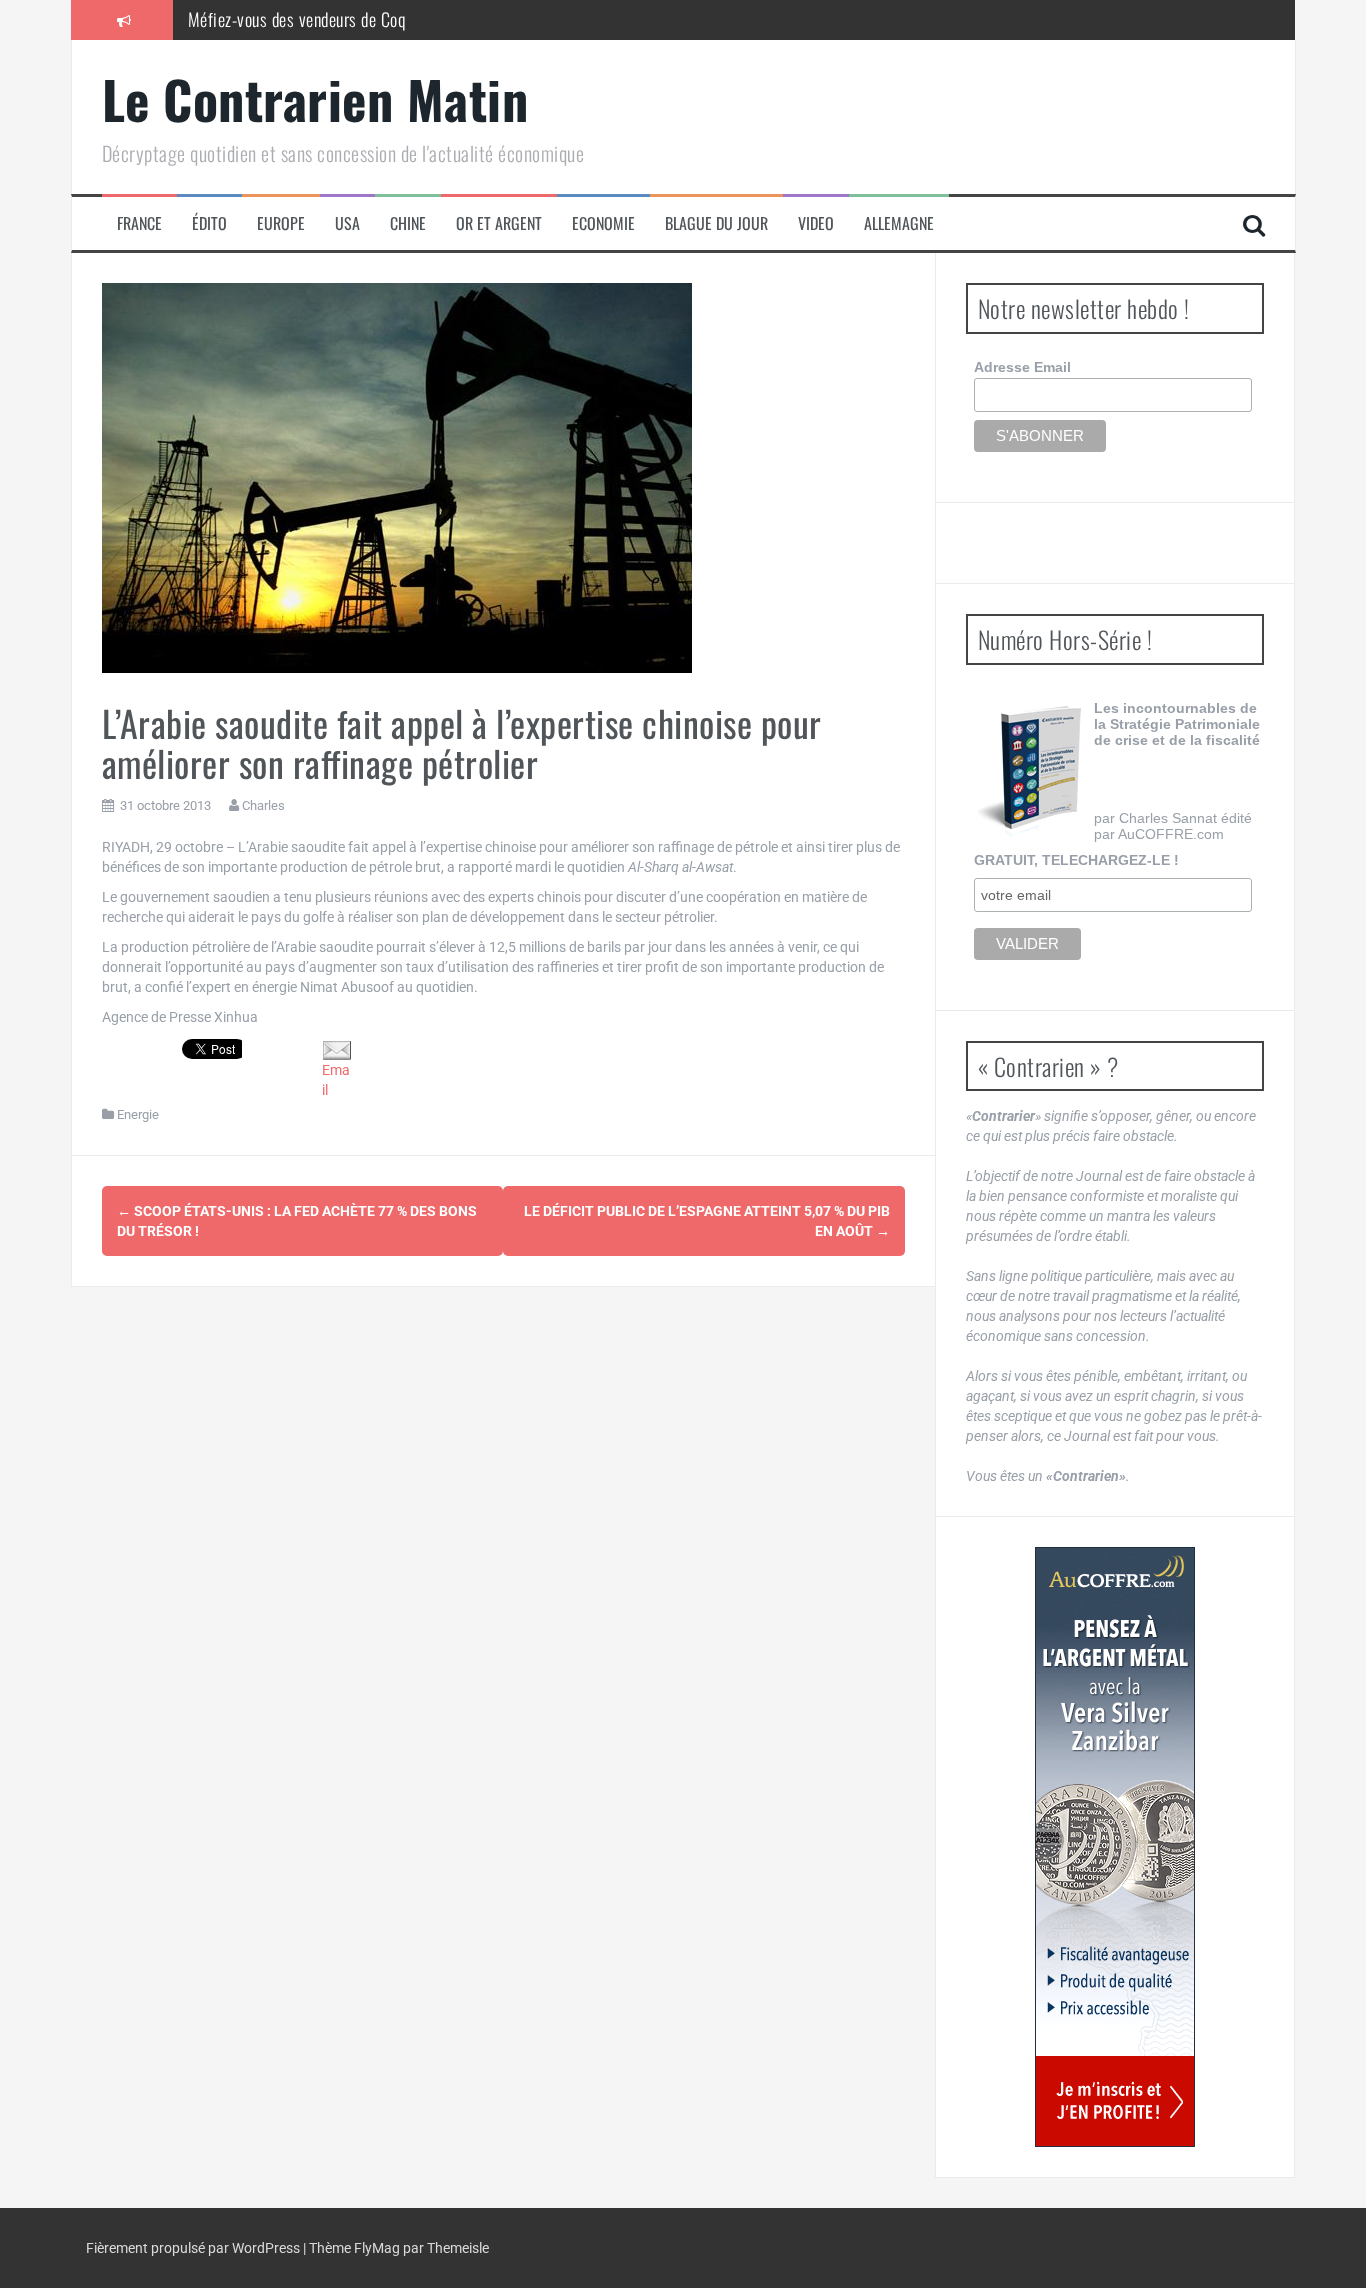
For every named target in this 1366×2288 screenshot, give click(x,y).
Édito (209, 223)
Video (816, 223)
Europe (281, 223)
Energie (138, 1114)
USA (347, 223)
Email (336, 1080)
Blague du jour (716, 223)
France (139, 223)
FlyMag (377, 2248)
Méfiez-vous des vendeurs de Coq (297, 19)
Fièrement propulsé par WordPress (194, 2248)
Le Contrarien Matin (315, 98)
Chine (408, 223)
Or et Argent (499, 223)
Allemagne (899, 223)
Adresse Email (1022, 367)
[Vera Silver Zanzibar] (1115, 1847)
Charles (263, 805)
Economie (603, 223)
